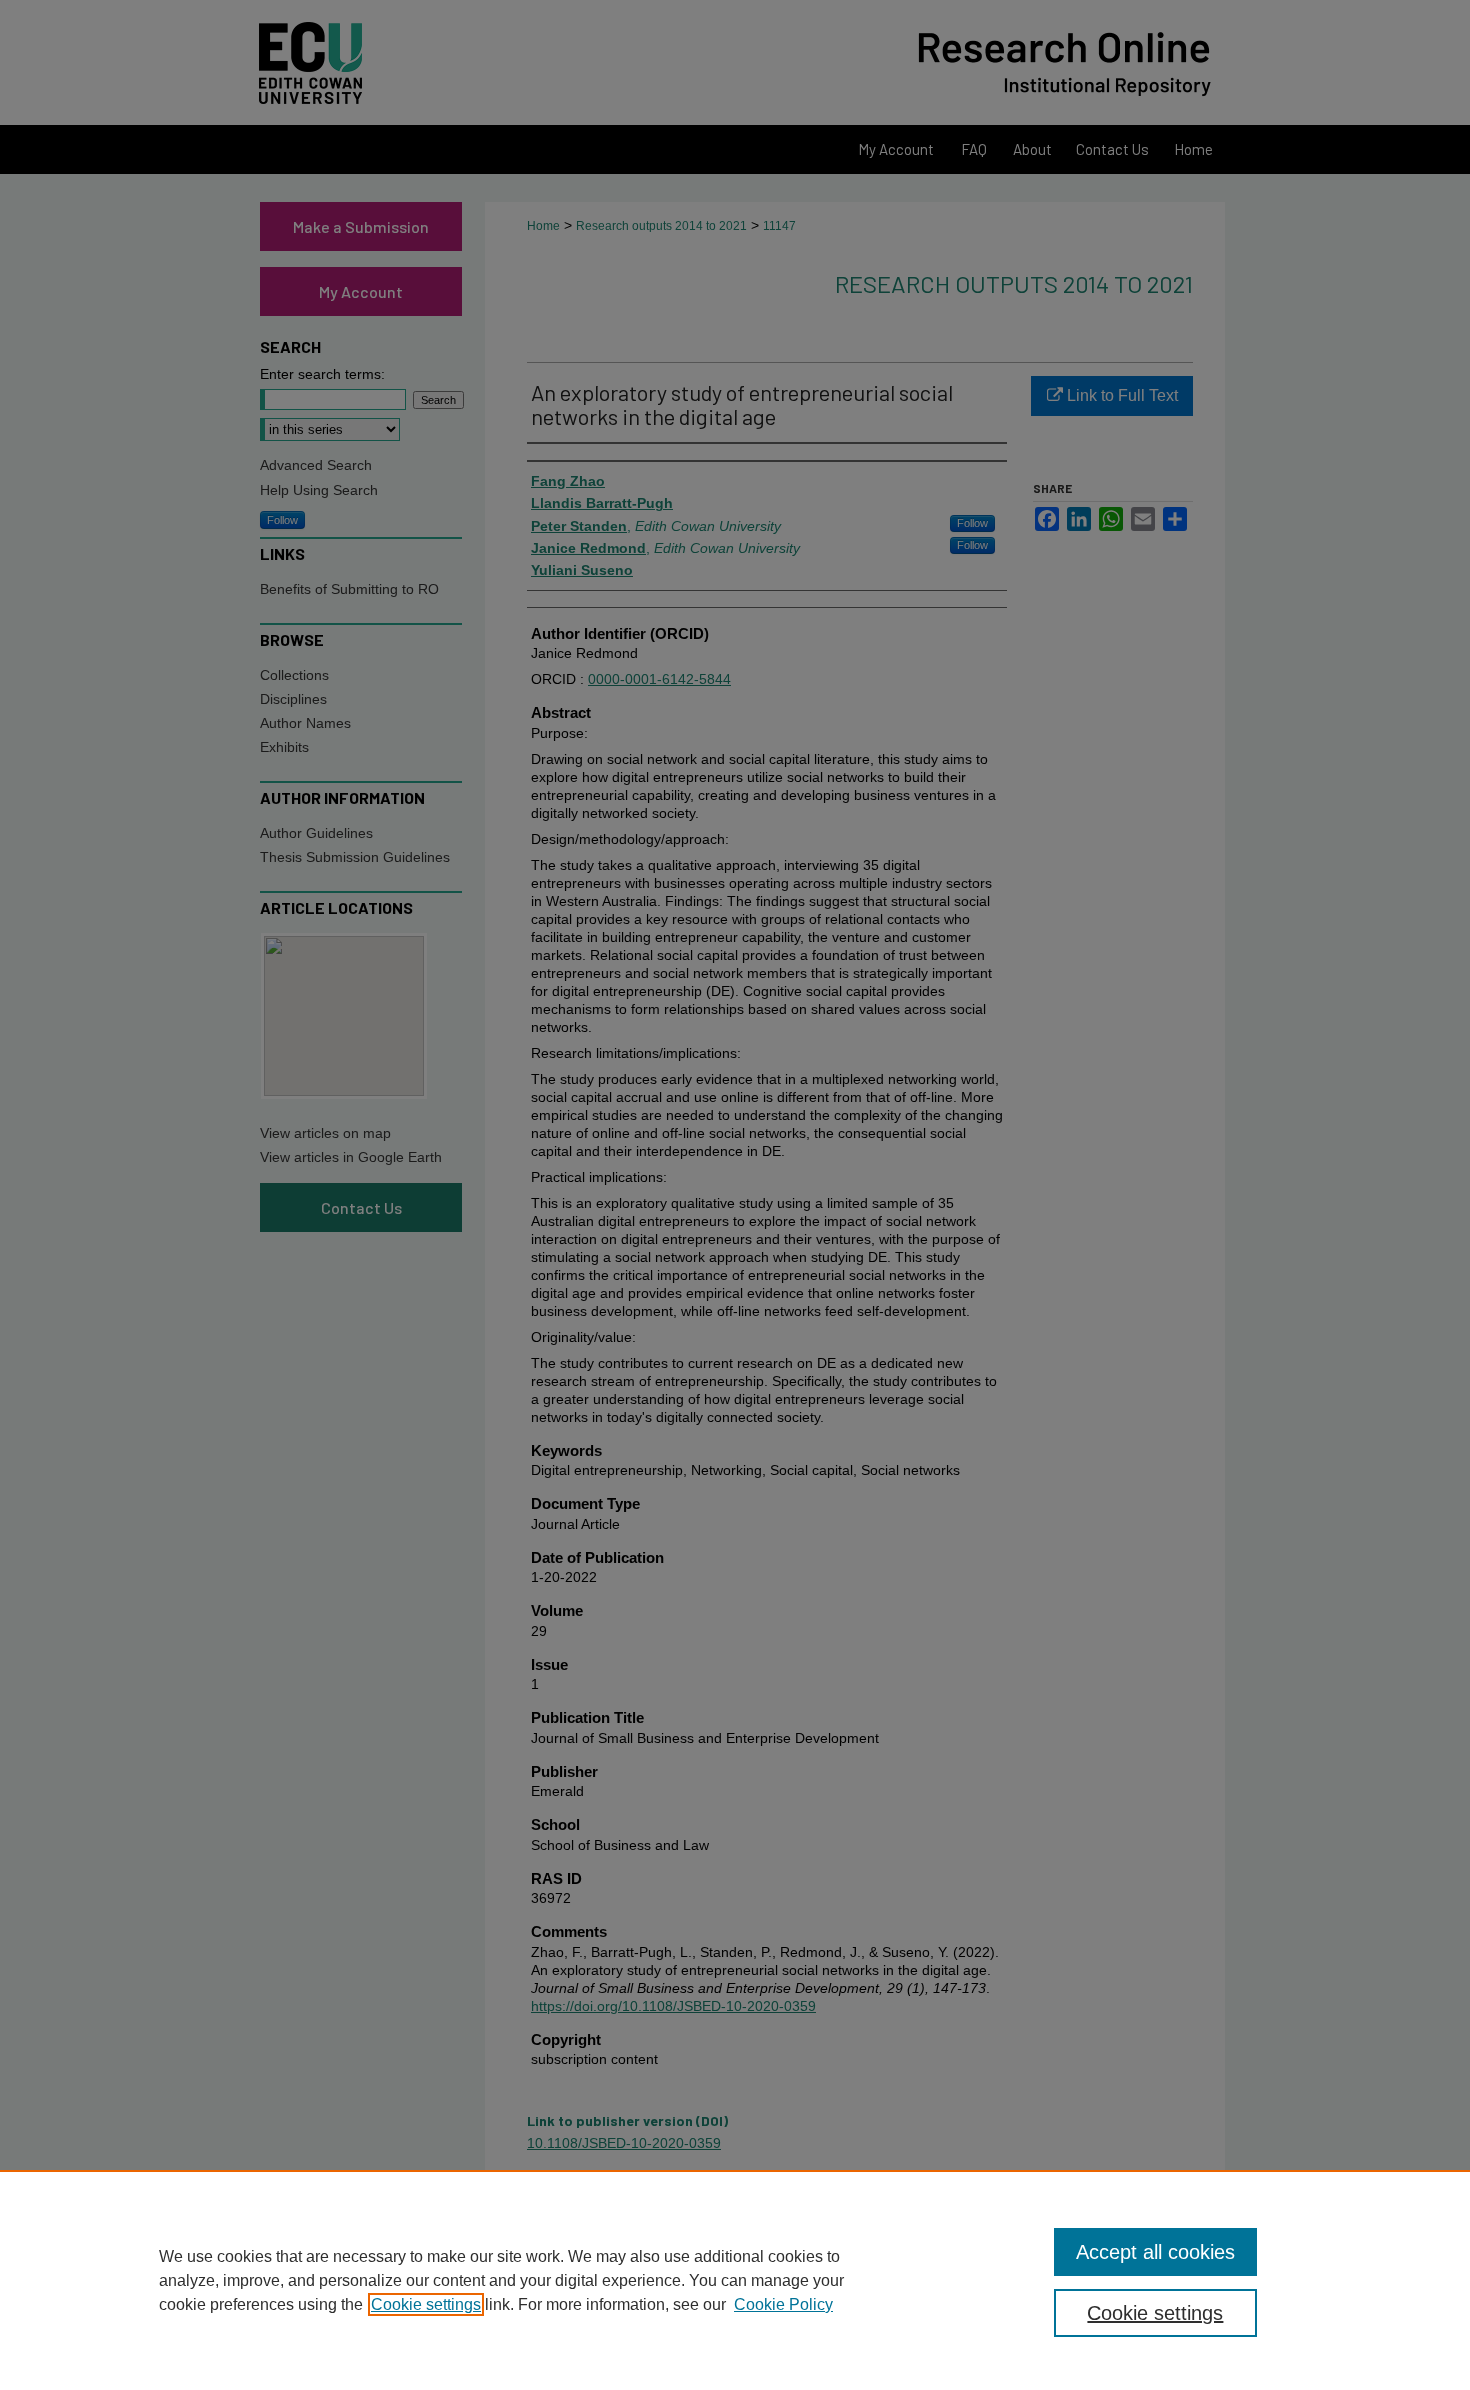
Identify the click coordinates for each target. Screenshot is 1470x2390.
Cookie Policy (783, 2304)
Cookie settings (426, 2304)
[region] (735, 2280)
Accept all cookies (1155, 2252)
